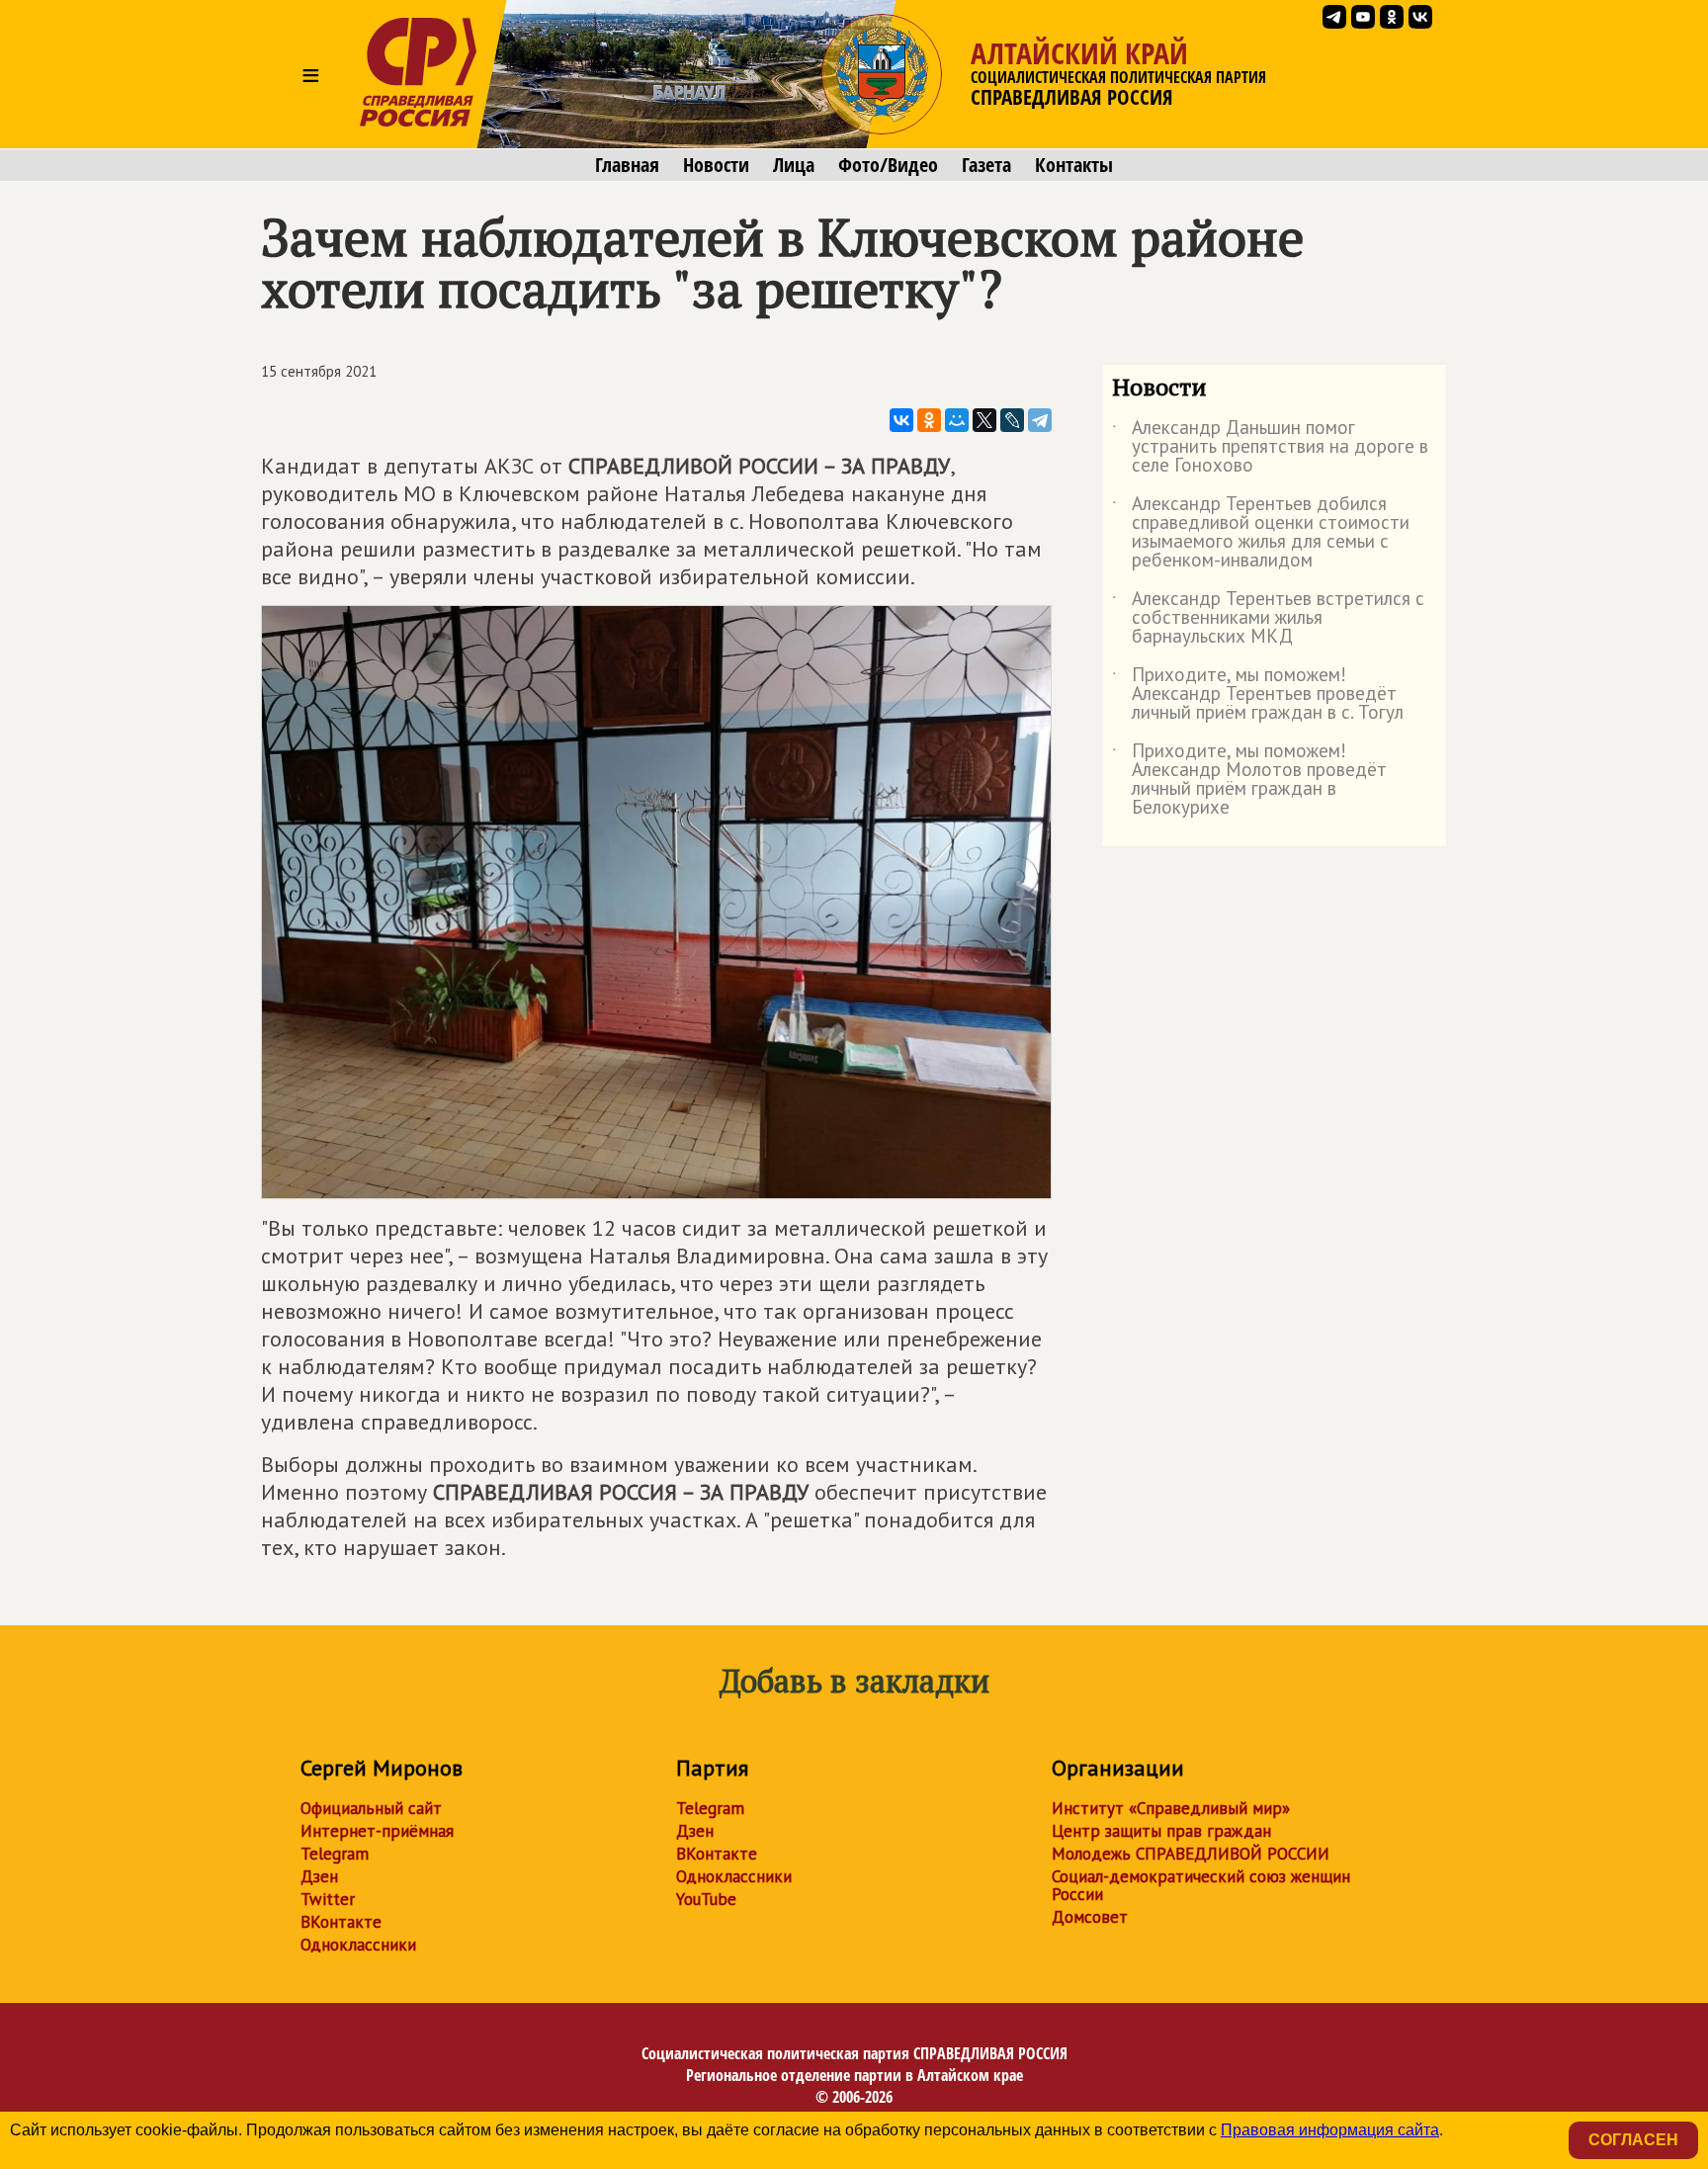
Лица (794, 165)
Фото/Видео (888, 165)
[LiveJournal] (1012, 420)
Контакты (1074, 165)
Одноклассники (358, 1945)
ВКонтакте (341, 1922)
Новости (716, 165)
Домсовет (1090, 1917)
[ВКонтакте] (901, 420)
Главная (627, 165)
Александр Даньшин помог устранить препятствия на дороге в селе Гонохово (1270, 447)
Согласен (1633, 2140)
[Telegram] (1040, 420)
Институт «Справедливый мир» (1171, 1808)
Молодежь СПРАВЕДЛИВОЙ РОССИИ (1191, 1854)
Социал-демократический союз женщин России (1201, 1885)
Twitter (328, 1899)
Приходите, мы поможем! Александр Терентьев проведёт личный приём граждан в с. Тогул (1258, 694)
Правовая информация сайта (1330, 2130)
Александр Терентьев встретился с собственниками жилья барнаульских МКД (1268, 618)
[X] (984, 420)
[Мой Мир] (957, 420)
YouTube (706, 1899)
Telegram (335, 1854)
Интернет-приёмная (377, 1831)
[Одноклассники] (929, 420)
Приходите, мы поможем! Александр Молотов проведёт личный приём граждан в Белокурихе (1249, 780)
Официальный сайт (371, 1808)
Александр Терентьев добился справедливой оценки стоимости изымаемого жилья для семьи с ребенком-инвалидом (1261, 533)
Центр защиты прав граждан (1161, 1831)
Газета (986, 165)
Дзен (319, 1876)
